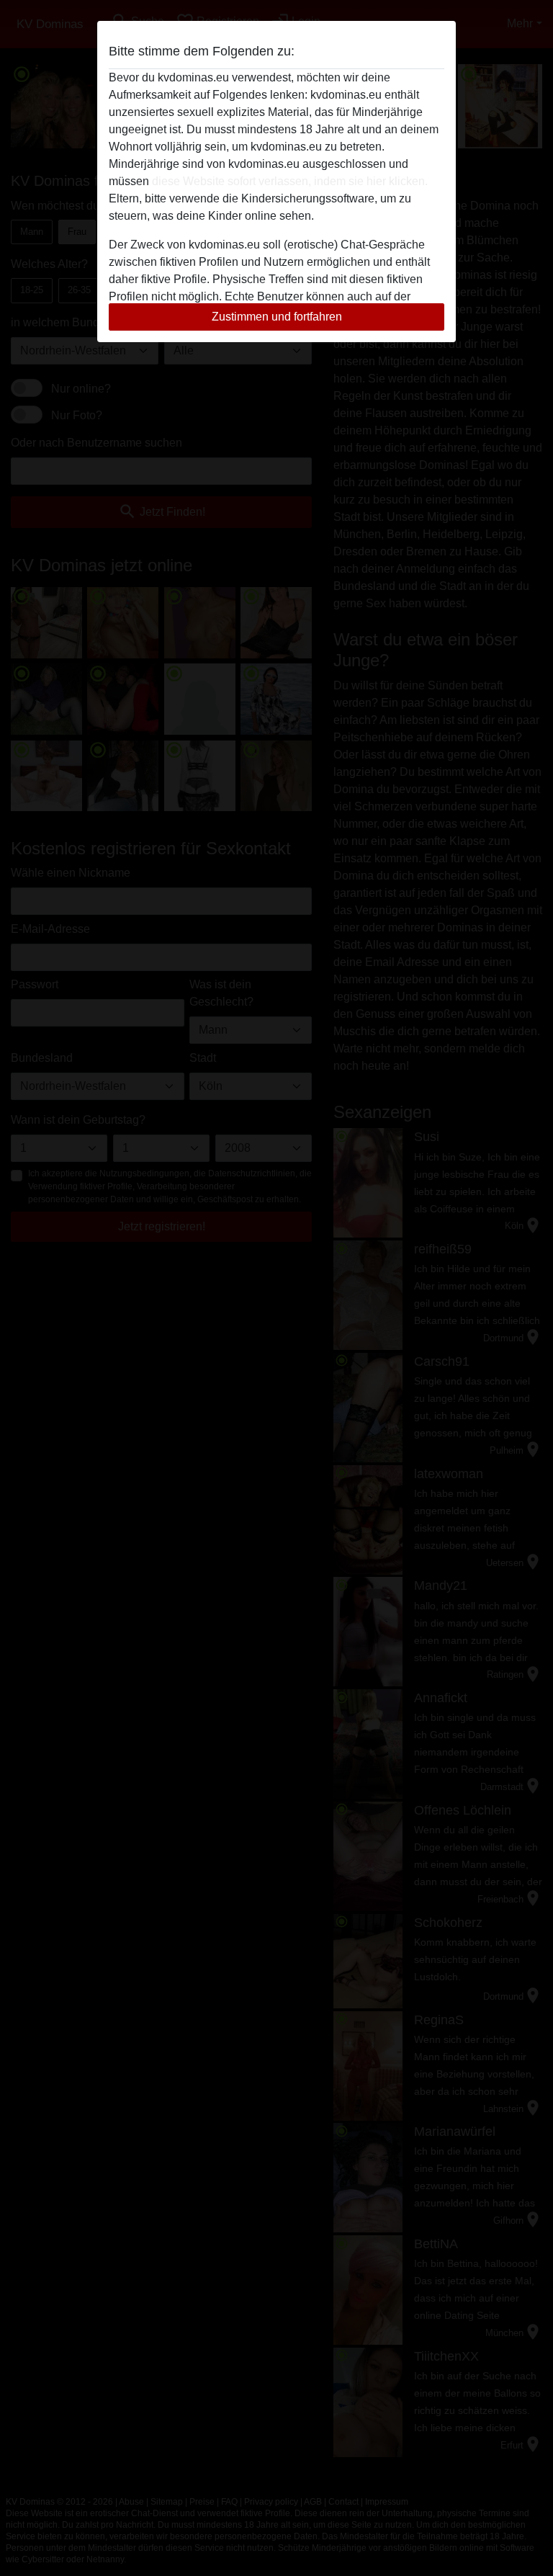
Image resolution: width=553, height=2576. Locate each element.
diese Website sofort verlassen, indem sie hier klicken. (290, 181)
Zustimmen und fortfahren (277, 317)
